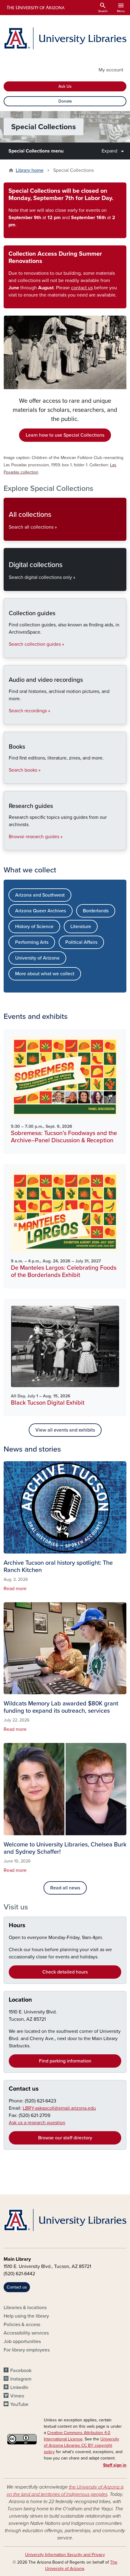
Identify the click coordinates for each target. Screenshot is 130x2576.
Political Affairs (81, 942)
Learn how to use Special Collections (65, 435)
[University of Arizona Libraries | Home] (65, 38)
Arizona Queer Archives (41, 911)
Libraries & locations (25, 2308)
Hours (17, 1925)
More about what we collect (45, 974)
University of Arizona (37, 958)
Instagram (21, 2379)
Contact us (24, 2089)
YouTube (19, 2404)
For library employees (27, 2350)
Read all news (65, 1888)
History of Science (34, 927)
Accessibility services (26, 2333)
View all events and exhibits (65, 1430)
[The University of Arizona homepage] (35, 8)
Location (20, 2000)
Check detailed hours (65, 1972)
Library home (30, 170)
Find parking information (65, 2061)
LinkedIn (19, 2387)
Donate (65, 101)
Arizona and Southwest (40, 895)
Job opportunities (22, 2341)
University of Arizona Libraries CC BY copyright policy (81, 2445)
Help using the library (26, 2316)
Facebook (21, 2371)
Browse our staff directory (65, 2138)
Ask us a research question (37, 2123)
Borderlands (96, 911)
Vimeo (17, 2396)
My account (111, 70)
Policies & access (22, 2325)
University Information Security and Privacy (65, 2555)
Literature (81, 927)
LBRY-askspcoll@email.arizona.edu (59, 2108)
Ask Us (65, 86)
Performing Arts (32, 942)
